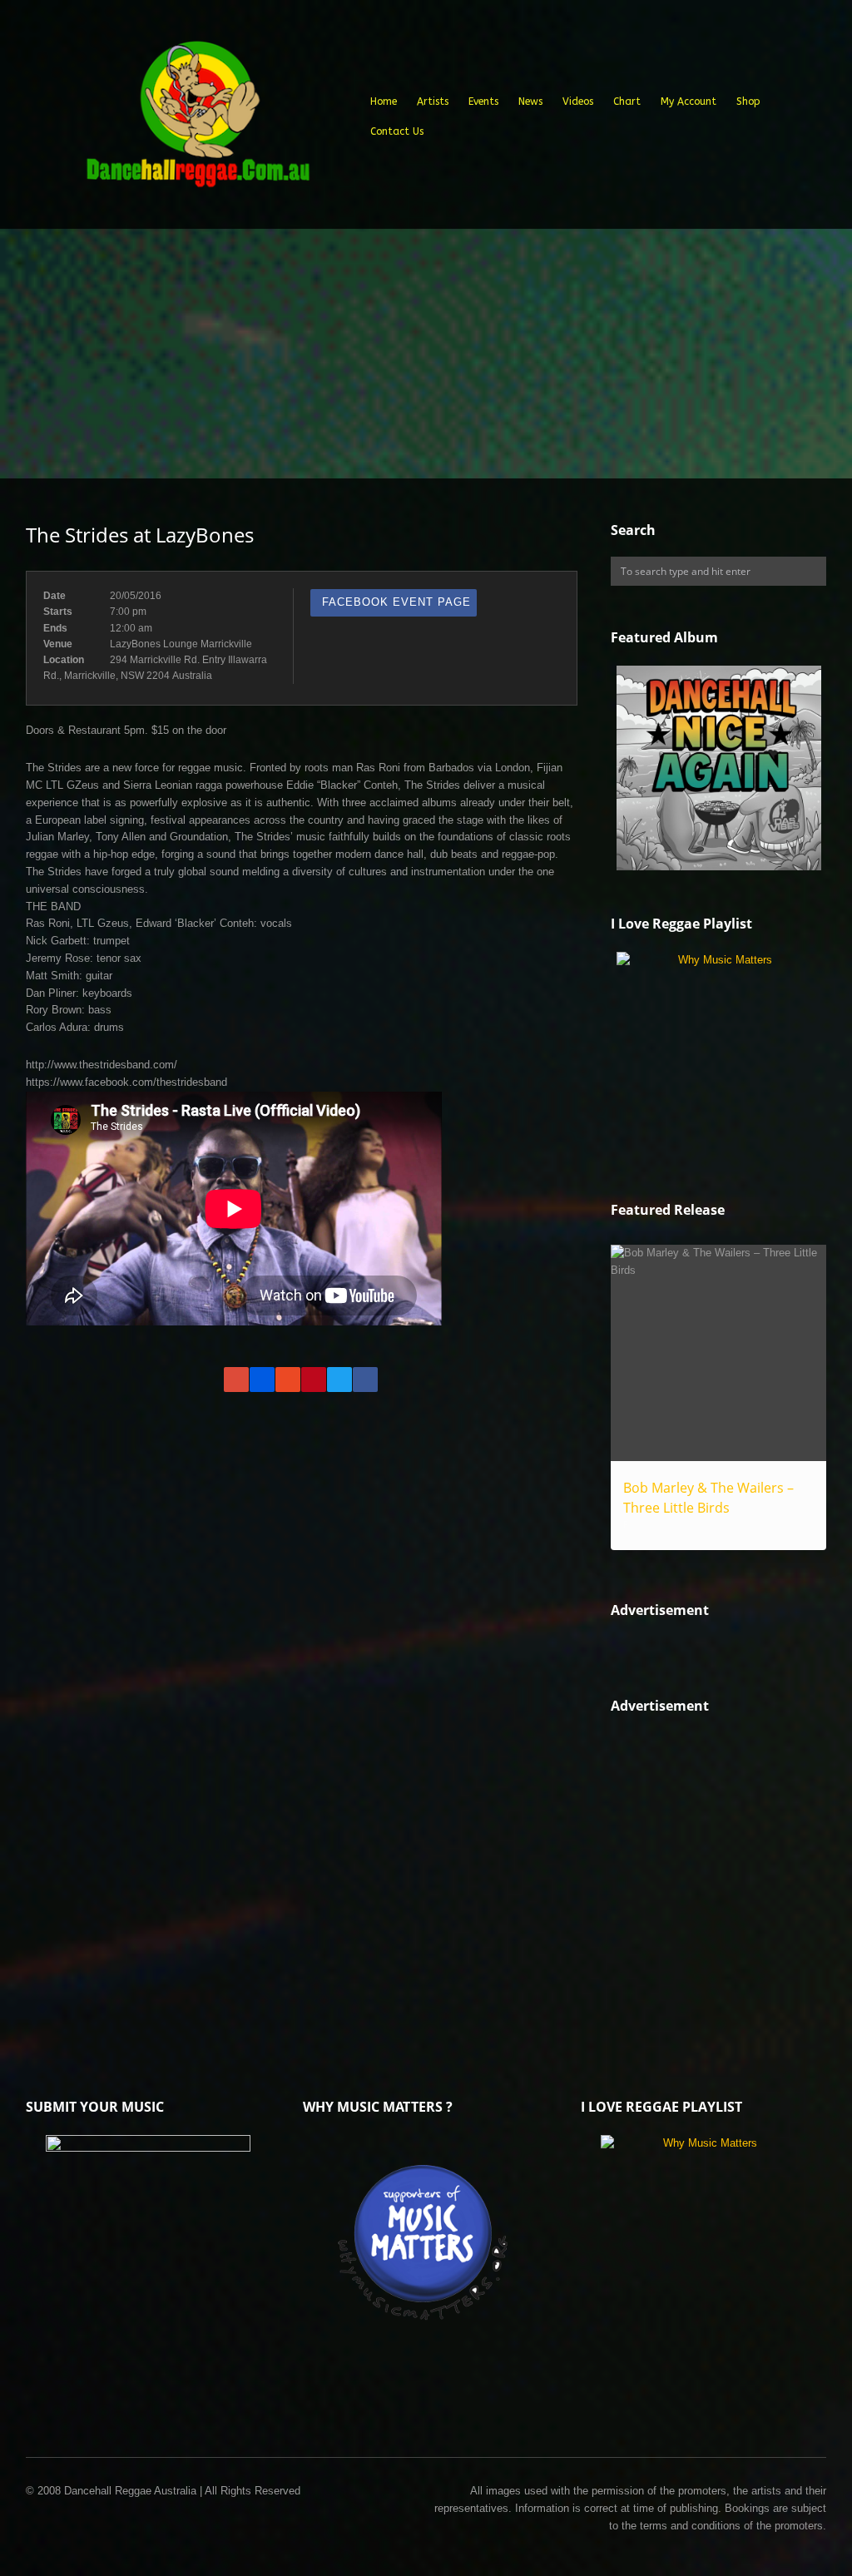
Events (483, 102)
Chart (627, 102)
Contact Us (397, 131)
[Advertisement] (426, 354)
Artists (433, 102)
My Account (689, 102)
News (530, 102)
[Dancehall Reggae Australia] (197, 120)
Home (384, 102)
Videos (578, 102)
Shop (748, 102)
